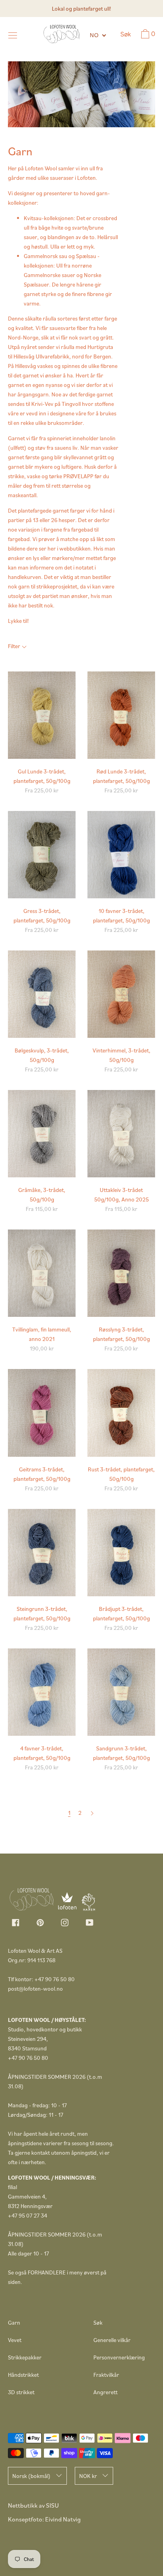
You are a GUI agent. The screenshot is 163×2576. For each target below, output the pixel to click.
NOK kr (88, 2476)
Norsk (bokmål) (31, 2476)
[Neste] (92, 1813)
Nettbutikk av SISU (33, 2505)
